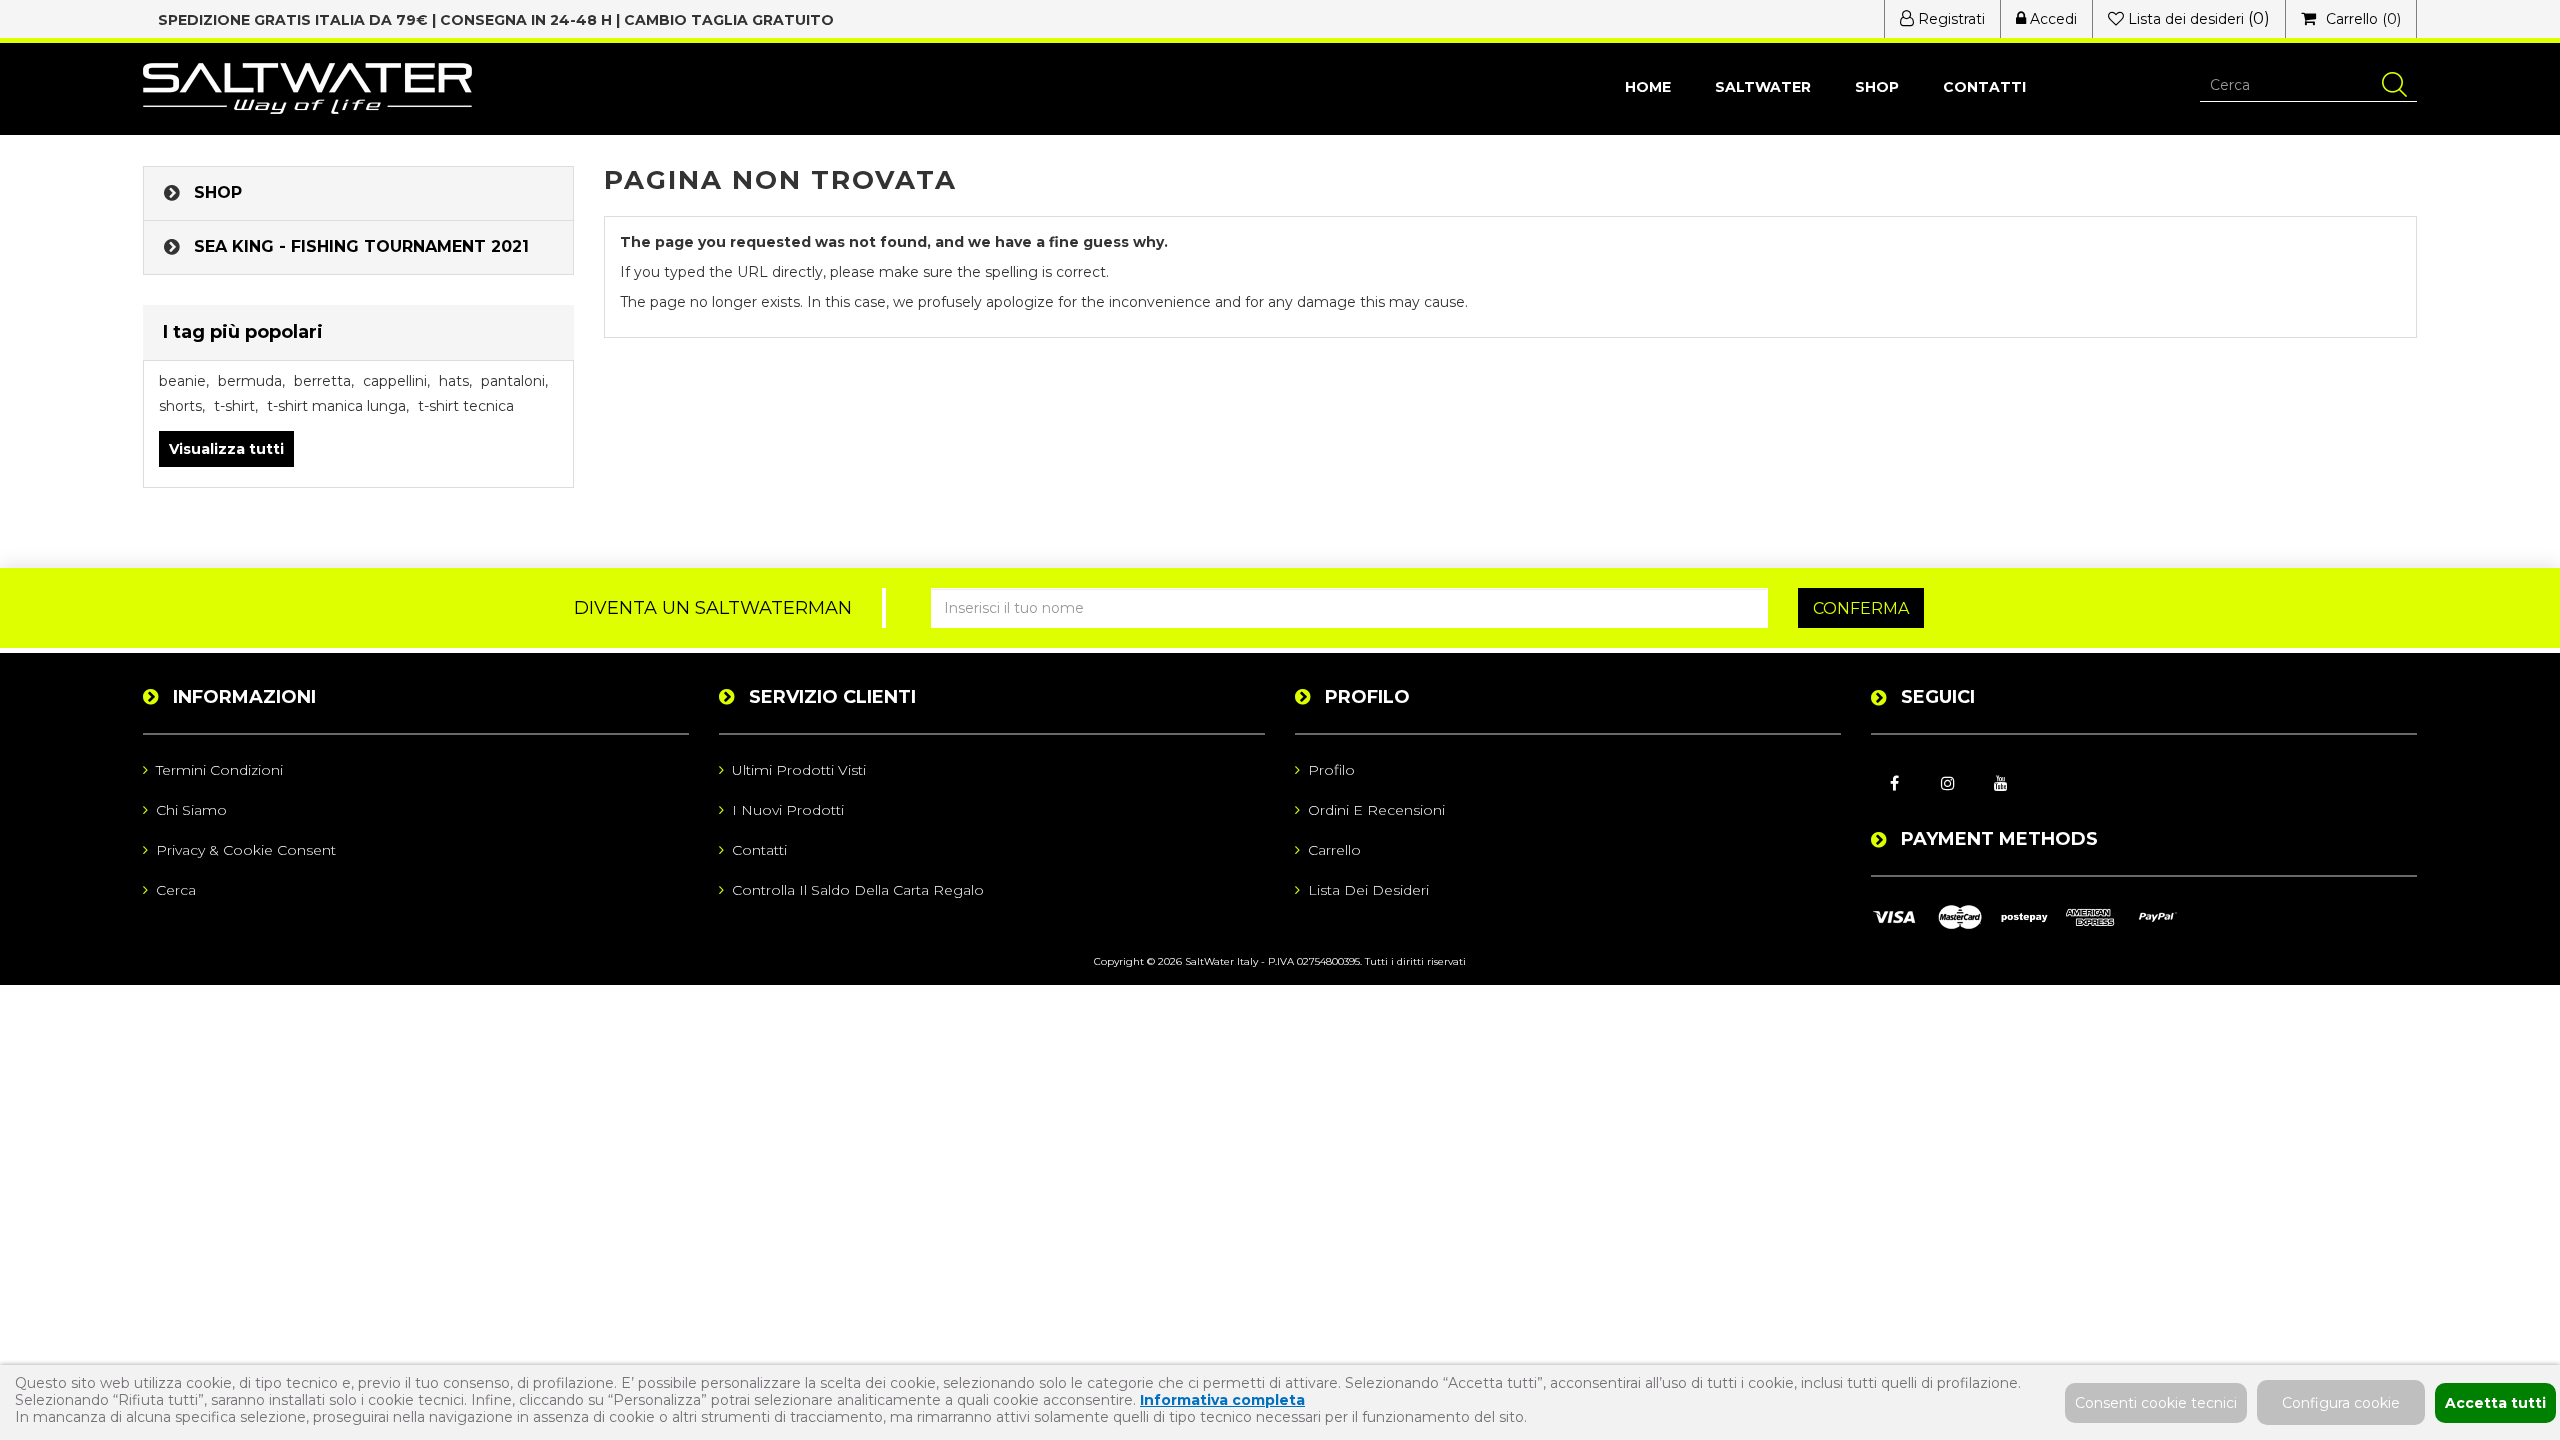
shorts (182, 406)
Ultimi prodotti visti (799, 770)
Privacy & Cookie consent (246, 850)
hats (455, 381)
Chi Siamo (191, 810)
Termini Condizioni (219, 770)
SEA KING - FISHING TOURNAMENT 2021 (361, 246)
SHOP (218, 192)
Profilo (1331, 770)
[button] (1877, 87)
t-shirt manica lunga (338, 406)
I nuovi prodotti (788, 810)
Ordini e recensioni (1376, 810)
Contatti (1984, 87)
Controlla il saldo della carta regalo (858, 890)
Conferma (1861, 608)
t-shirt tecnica (466, 406)
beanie (184, 381)
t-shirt (236, 406)
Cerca (176, 890)
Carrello (1334, 850)
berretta (324, 381)
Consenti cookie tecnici (2156, 1403)
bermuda (251, 381)
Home (1648, 87)
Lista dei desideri (1368, 890)
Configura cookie (2341, 1403)
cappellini (396, 381)
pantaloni (514, 381)
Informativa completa (1222, 1400)
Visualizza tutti (226, 449)
